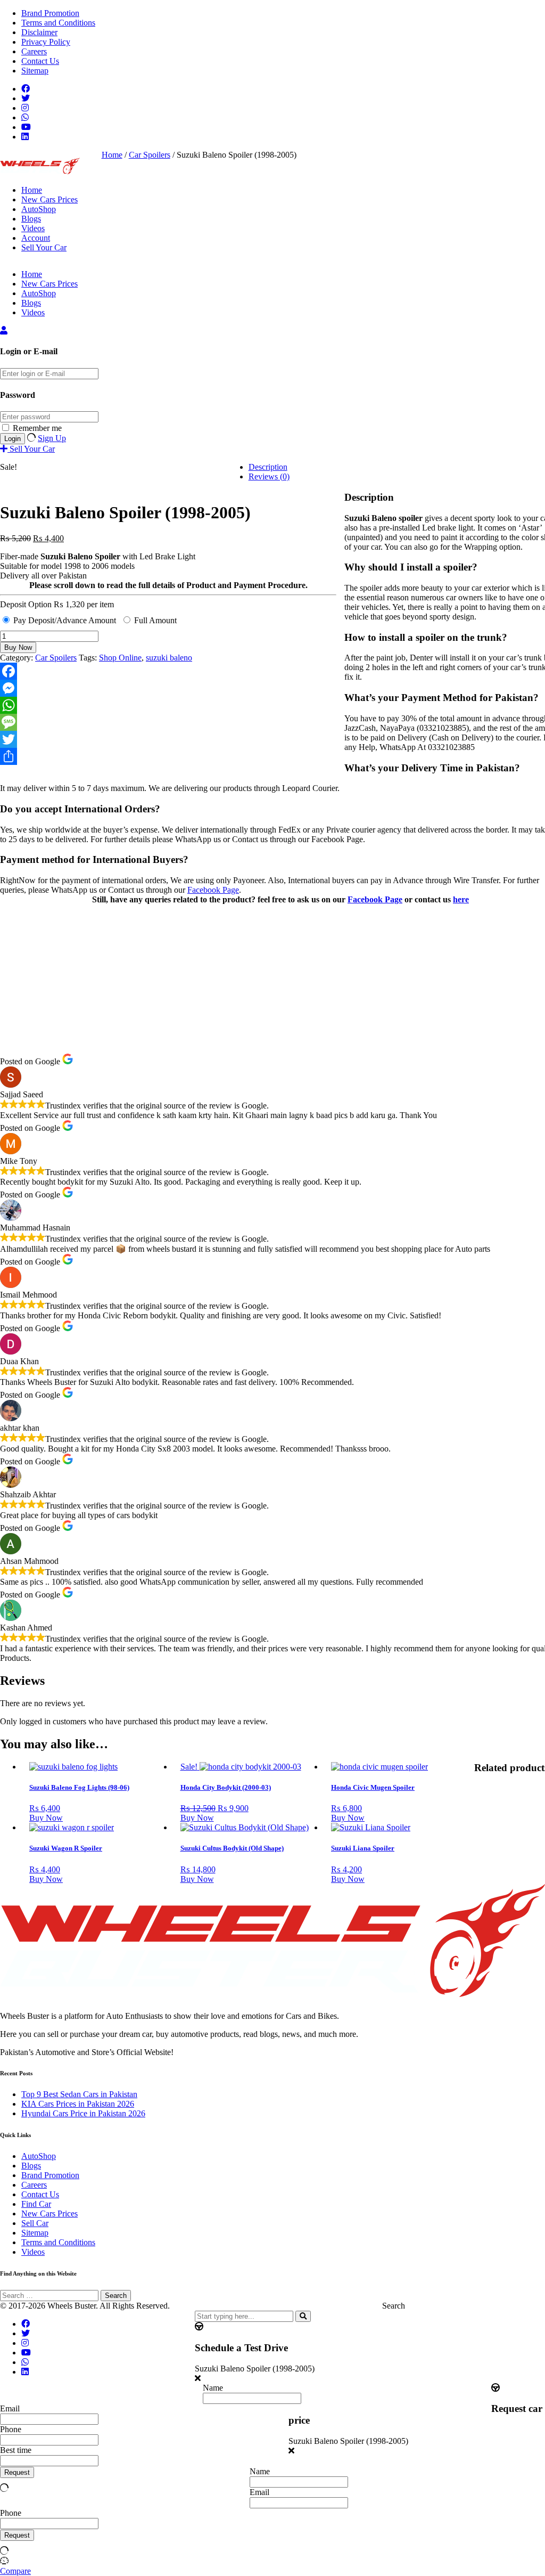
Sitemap (35, 71)
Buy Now (18, 647)
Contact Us (40, 61)
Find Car (36, 2204)
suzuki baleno (169, 658)
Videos (33, 228)
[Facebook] (168, 671)
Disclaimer (39, 32)
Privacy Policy (46, 42)
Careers (34, 51)
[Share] (168, 756)
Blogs (31, 219)
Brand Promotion (50, 13)
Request (17, 2472)
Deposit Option (57, 604)
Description (268, 467)
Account (36, 238)
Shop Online (120, 658)
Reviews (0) (269, 476)
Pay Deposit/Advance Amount (65, 620)
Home (32, 190)
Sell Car (35, 2223)
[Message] (168, 722)
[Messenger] (168, 688)
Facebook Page (213, 890)
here (461, 899)
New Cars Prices (49, 199)
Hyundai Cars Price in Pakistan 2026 (83, 2113)
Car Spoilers (150, 155)
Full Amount (155, 620)
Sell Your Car (44, 247)
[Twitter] (168, 739)
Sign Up (52, 438)
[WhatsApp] (168, 705)
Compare (15, 2571)
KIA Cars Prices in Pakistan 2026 (78, 2104)
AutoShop (39, 209)
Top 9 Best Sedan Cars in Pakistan (79, 2094)
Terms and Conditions (58, 23)
